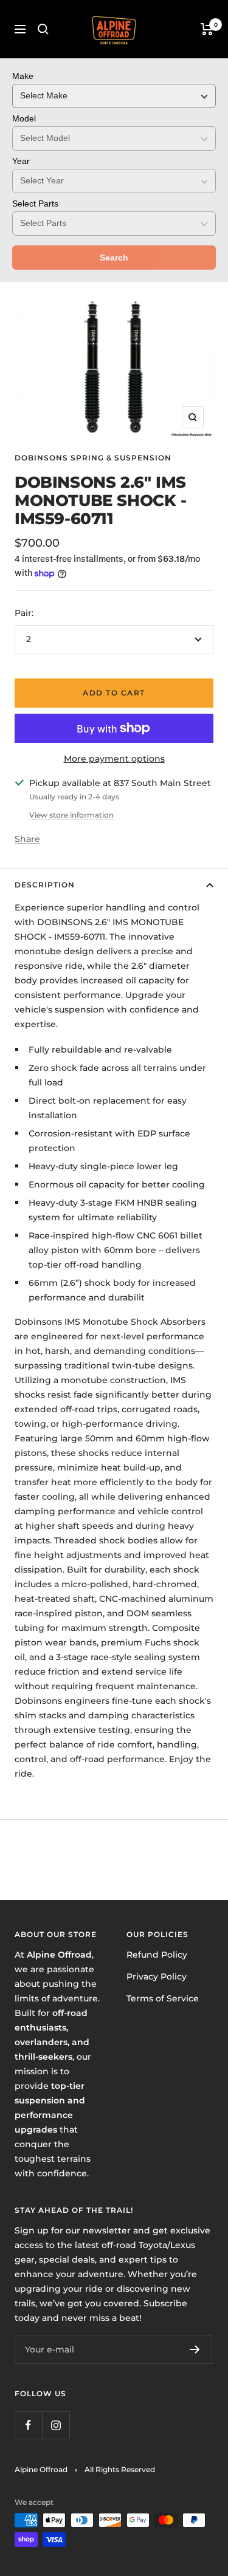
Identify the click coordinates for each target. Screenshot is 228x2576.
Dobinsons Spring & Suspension (93, 458)
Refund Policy (157, 1955)
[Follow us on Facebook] (28, 2425)
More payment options (114, 759)
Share (27, 839)
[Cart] (207, 29)
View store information (71, 815)
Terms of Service (163, 1998)
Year (21, 161)
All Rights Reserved (120, 2469)
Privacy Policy (157, 1976)
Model (24, 118)
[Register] (195, 2349)
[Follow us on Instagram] (56, 2425)
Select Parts (35, 203)
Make (23, 76)
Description (45, 885)
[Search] (43, 29)
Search (114, 258)
